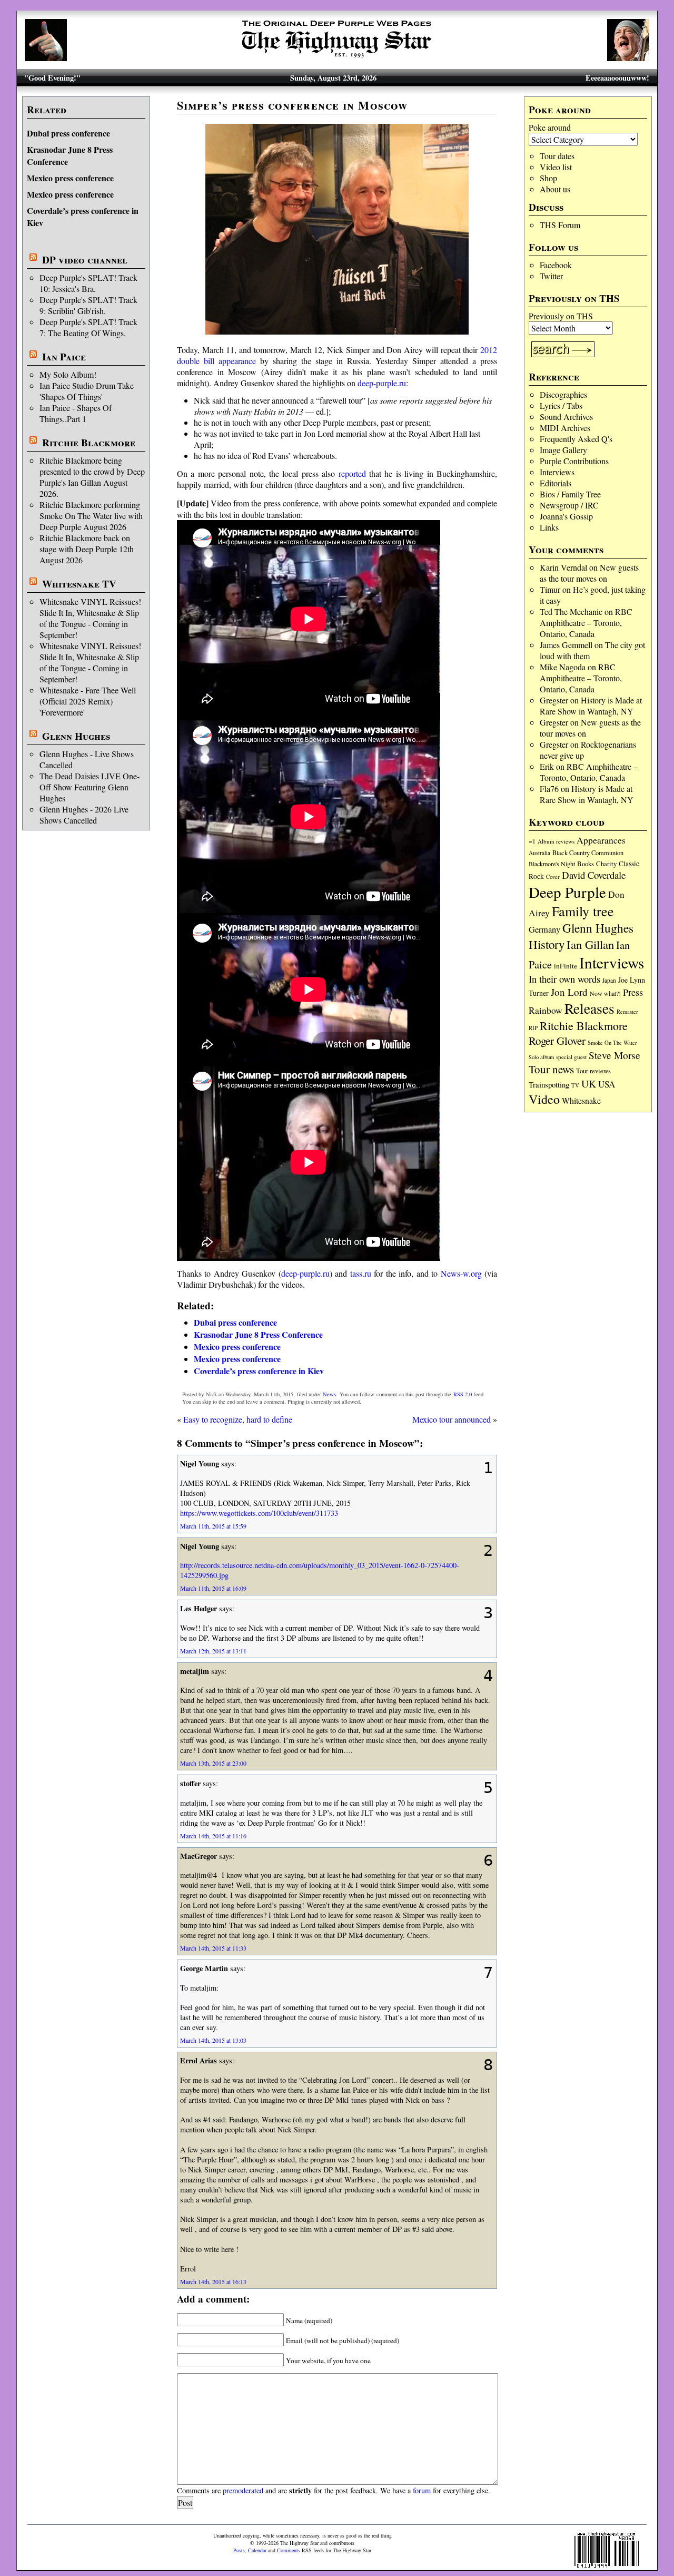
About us (555, 189)
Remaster (627, 1012)
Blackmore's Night (552, 864)
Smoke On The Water (612, 1043)
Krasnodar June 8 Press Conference (258, 1334)
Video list (556, 167)
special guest (571, 1057)
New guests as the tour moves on (589, 573)
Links (549, 527)
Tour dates (557, 156)
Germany (544, 929)
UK (589, 1084)
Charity (606, 864)
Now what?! (605, 993)
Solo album (541, 1057)
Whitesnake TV (79, 584)
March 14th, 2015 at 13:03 (213, 2040)
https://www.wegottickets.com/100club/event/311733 (259, 1513)
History (547, 944)
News (329, 1394)
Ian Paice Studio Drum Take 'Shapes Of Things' (87, 391)
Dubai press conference (68, 133)
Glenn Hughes (76, 736)
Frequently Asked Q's (576, 439)
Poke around (550, 127)
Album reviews (556, 841)
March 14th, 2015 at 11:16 (213, 1836)
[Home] (337, 58)
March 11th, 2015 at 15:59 (213, 1526)
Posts (239, 2550)
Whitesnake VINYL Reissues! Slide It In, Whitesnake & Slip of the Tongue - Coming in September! (90, 618)
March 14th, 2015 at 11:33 (213, 1948)
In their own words (564, 979)
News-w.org (461, 1273)
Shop (548, 178)
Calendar (257, 2550)
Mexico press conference (70, 178)
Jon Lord (569, 992)
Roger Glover (557, 1041)
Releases (589, 1008)
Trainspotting (549, 1084)
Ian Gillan (590, 944)
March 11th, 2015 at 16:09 (213, 1588)
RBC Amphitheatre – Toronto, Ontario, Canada (586, 623)
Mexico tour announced (452, 1419)
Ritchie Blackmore (89, 443)
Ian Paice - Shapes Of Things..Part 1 (76, 413)
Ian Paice (64, 357)
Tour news (551, 1069)
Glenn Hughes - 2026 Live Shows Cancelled (84, 815)
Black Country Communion (588, 853)
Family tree (583, 911)
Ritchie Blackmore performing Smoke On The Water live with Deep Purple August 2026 (91, 516)
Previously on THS (561, 316)
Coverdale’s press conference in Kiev (259, 1371)
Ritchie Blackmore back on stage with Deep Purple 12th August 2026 (87, 549)
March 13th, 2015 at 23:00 (213, 1763)
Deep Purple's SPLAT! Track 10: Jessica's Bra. (88, 283)
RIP (533, 1028)
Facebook (556, 265)
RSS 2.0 (463, 1394)
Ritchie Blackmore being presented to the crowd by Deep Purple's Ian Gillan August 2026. (92, 477)
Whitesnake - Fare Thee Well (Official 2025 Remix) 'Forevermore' (88, 701)
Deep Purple (567, 892)
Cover (553, 876)
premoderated (243, 2490)
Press (633, 992)
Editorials (556, 483)
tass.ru (361, 1273)
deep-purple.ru (382, 383)
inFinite (566, 966)
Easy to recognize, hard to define (238, 1419)
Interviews (557, 472)
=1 (532, 841)
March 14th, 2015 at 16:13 (213, 2281)
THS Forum (560, 225)
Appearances (601, 840)
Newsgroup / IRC (569, 505)
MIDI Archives (565, 428)
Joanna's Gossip (566, 516)
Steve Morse (614, 1055)
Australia (539, 853)
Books (586, 864)
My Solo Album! (68, 374)
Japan (609, 980)
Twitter (551, 276)
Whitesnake (581, 1100)
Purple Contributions (574, 461)
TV (575, 1085)
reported (352, 473)
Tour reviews (593, 1071)
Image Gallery (563, 450)
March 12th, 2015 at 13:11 (213, 1651)
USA (607, 1084)
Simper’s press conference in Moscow (292, 105)
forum (422, 2490)
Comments (289, 2550)
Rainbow (546, 1010)
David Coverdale (594, 875)
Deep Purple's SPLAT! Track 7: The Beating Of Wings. (88, 327)
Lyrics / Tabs (561, 405)
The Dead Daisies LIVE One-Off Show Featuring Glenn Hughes (90, 787)
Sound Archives (566, 417)
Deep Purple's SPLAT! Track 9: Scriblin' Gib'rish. (88, 305)
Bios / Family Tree (570, 494)
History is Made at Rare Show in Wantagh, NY (591, 706)
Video (544, 1099)
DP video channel (85, 260)
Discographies (563, 394)
